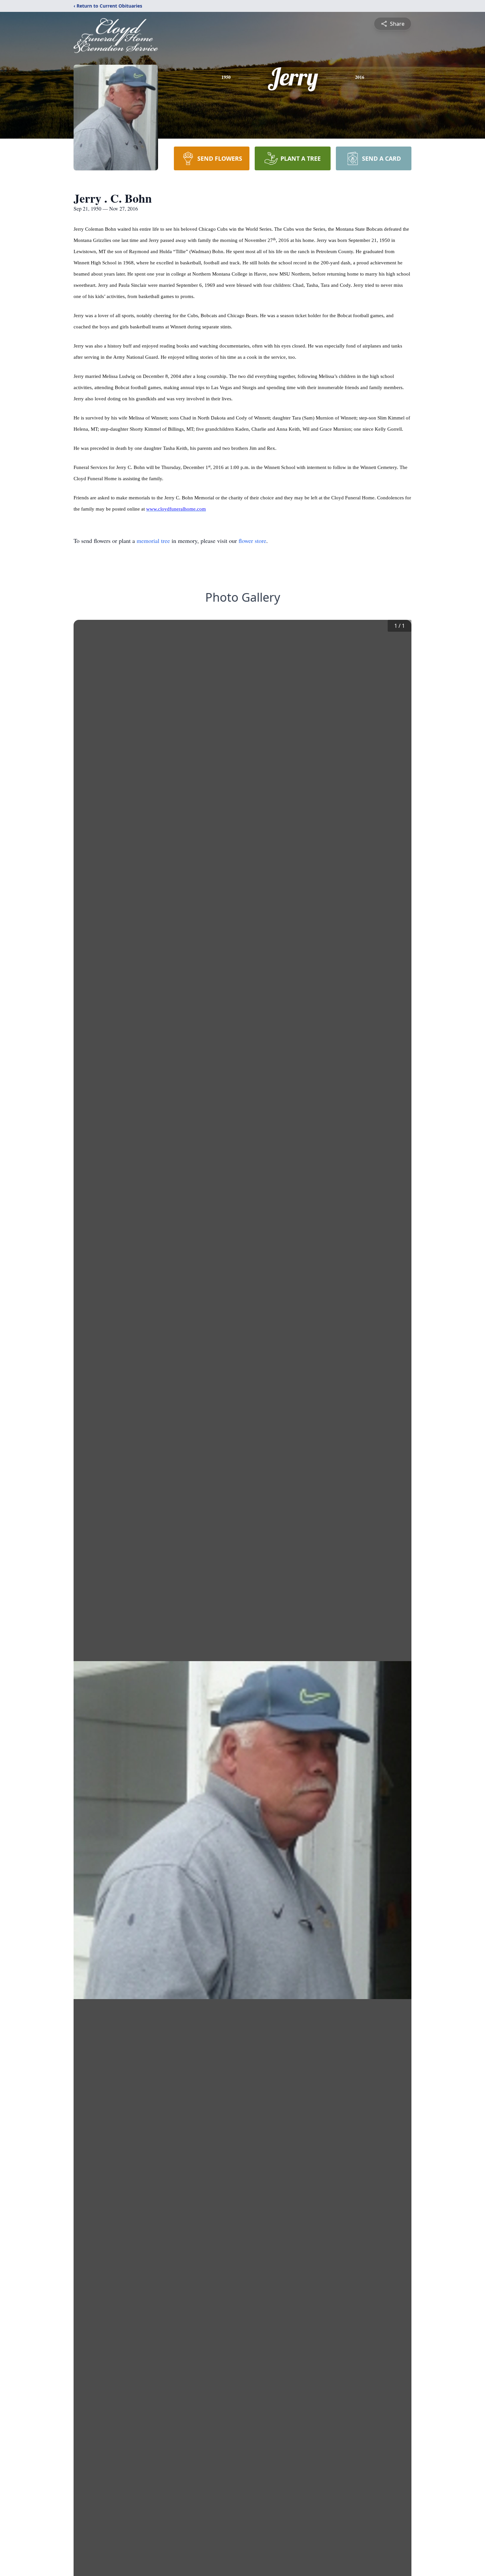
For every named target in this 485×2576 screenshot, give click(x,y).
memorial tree (153, 541)
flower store (252, 541)
